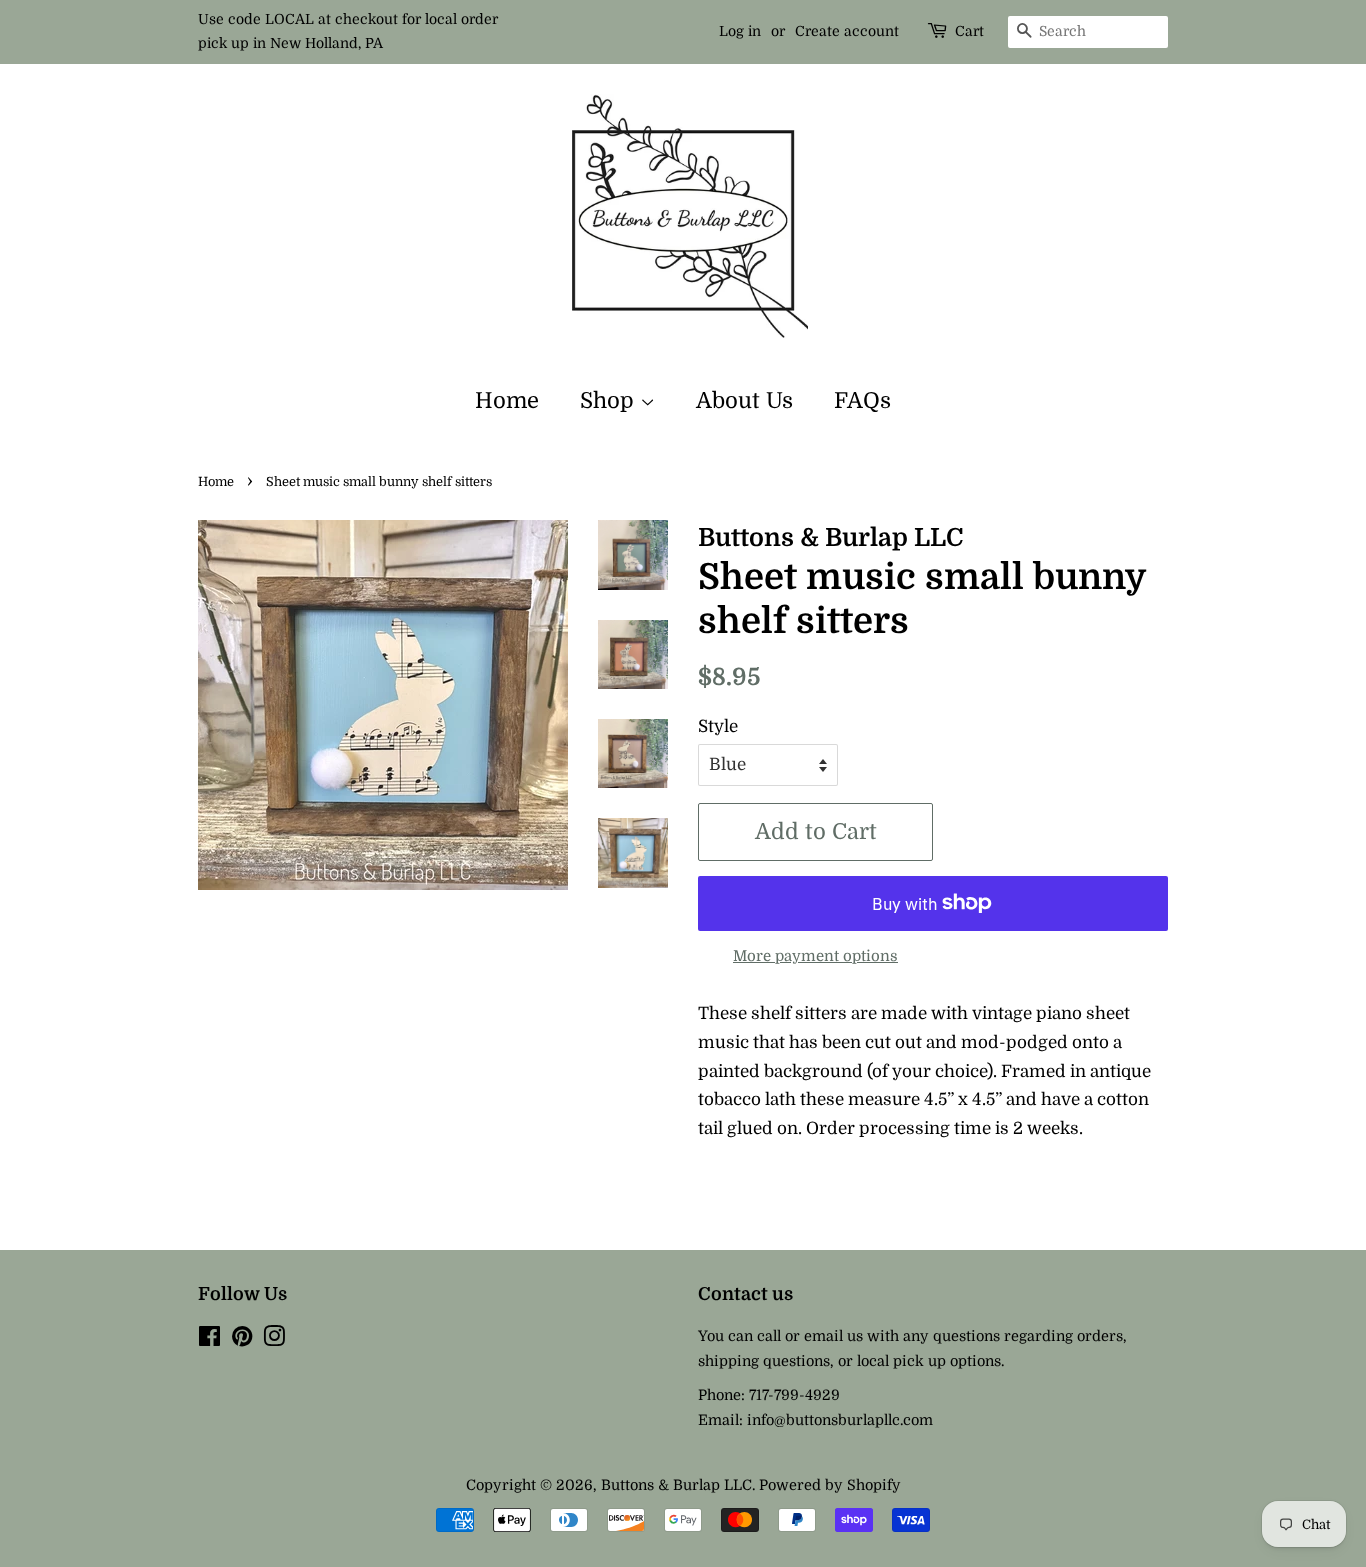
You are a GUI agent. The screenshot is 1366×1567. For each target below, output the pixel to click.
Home (507, 400)
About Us (744, 400)
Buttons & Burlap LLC (676, 1485)
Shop (610, 400)
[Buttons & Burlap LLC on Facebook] (209, 1340)
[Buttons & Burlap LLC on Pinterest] (242, 1340)
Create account (847, 31)
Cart (969, 31)
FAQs (862, 400)
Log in (740, 31)
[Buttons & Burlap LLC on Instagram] (274, 1340)
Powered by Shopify (830, 1485)
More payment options (815, 956)
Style (718, 726)
